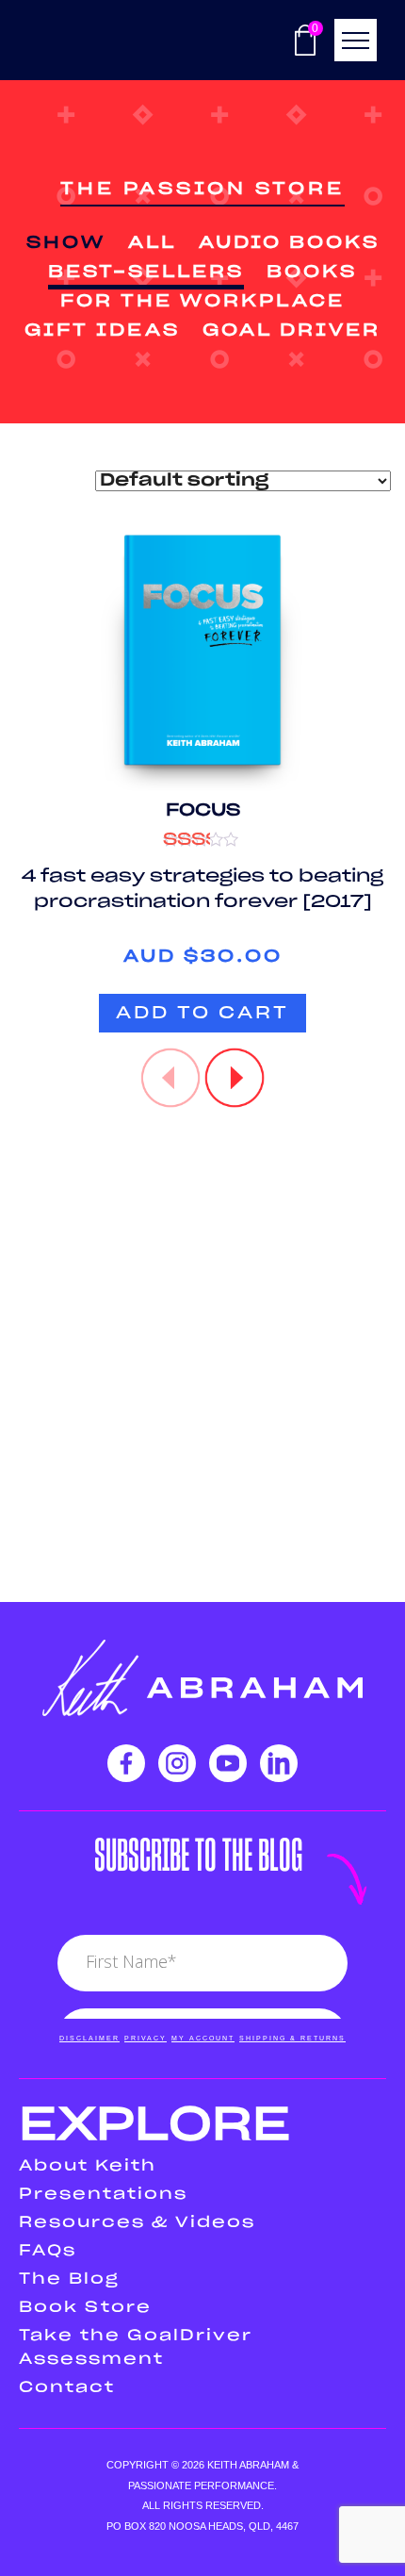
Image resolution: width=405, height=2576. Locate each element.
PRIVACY (146, 2038)
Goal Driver (292, 331)
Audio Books (289, 243)
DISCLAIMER (89, 2038)
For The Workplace (202, 302)
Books (312, 272)
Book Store (85, 2307)
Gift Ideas (102, 331)
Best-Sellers (146, 272)
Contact (67, 2387)
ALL (152, 243)
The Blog (69, 2279)
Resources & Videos (137, 2222)
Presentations (103, 2194)
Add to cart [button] (202, 1014)
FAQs (48, 2251)
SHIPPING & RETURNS (292, 2038)
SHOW (66, 243)
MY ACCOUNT (203, 2038)
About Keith (88, 2166)
